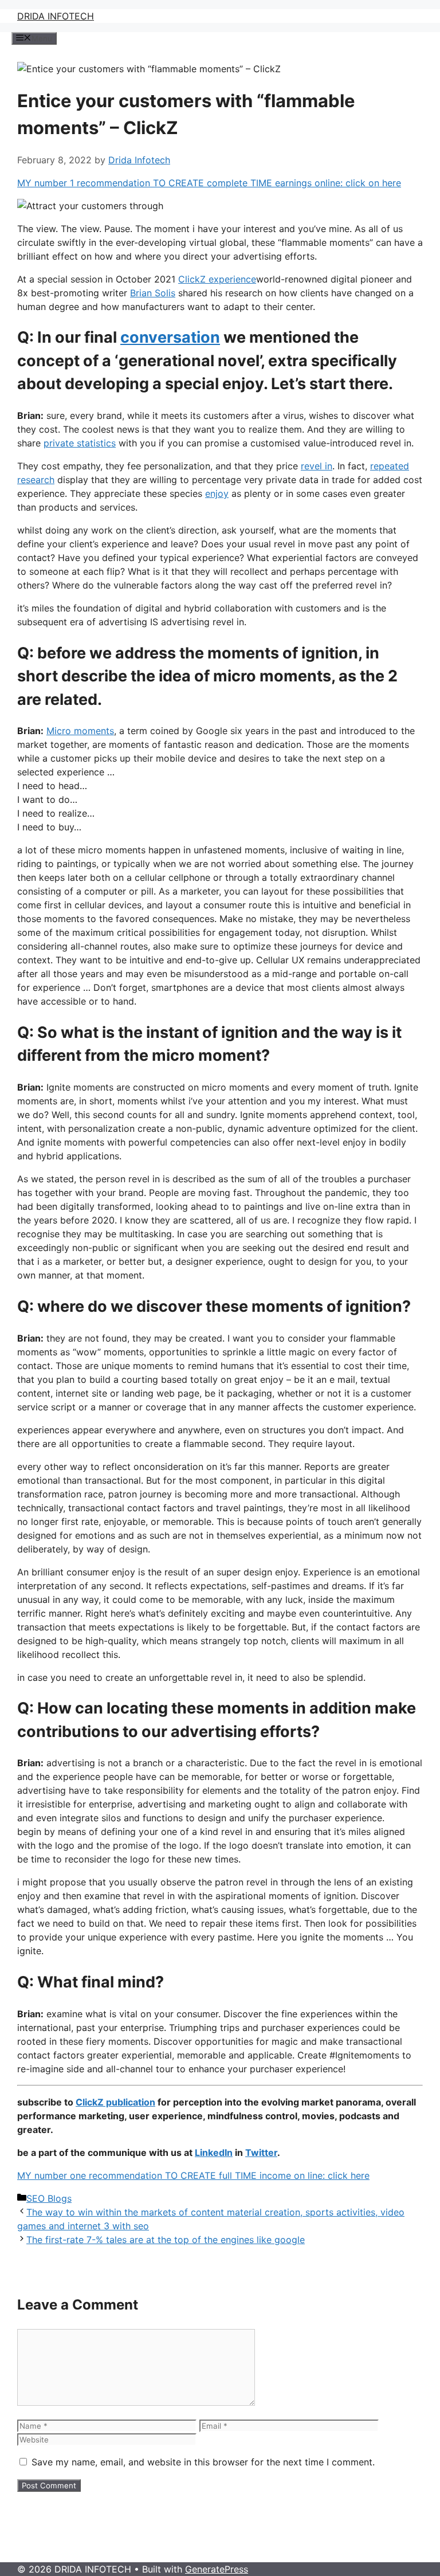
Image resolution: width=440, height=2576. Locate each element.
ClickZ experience (217, 279)
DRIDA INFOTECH (56, 16)
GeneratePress (217, 2569)
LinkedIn (214, 2152)
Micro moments (80, 731)
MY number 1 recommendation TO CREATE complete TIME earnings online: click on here (209, 183)
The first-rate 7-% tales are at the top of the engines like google (166, 2240)
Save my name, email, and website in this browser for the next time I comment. (203, 2462)
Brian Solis (153, 293)
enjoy (217, 493)
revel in (317, 466)
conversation (170, 337)
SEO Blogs (49, 2198)
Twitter (261, 2152)
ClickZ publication (115, 2102)
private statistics (80, 443)
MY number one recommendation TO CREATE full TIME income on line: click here (193, 2175)
